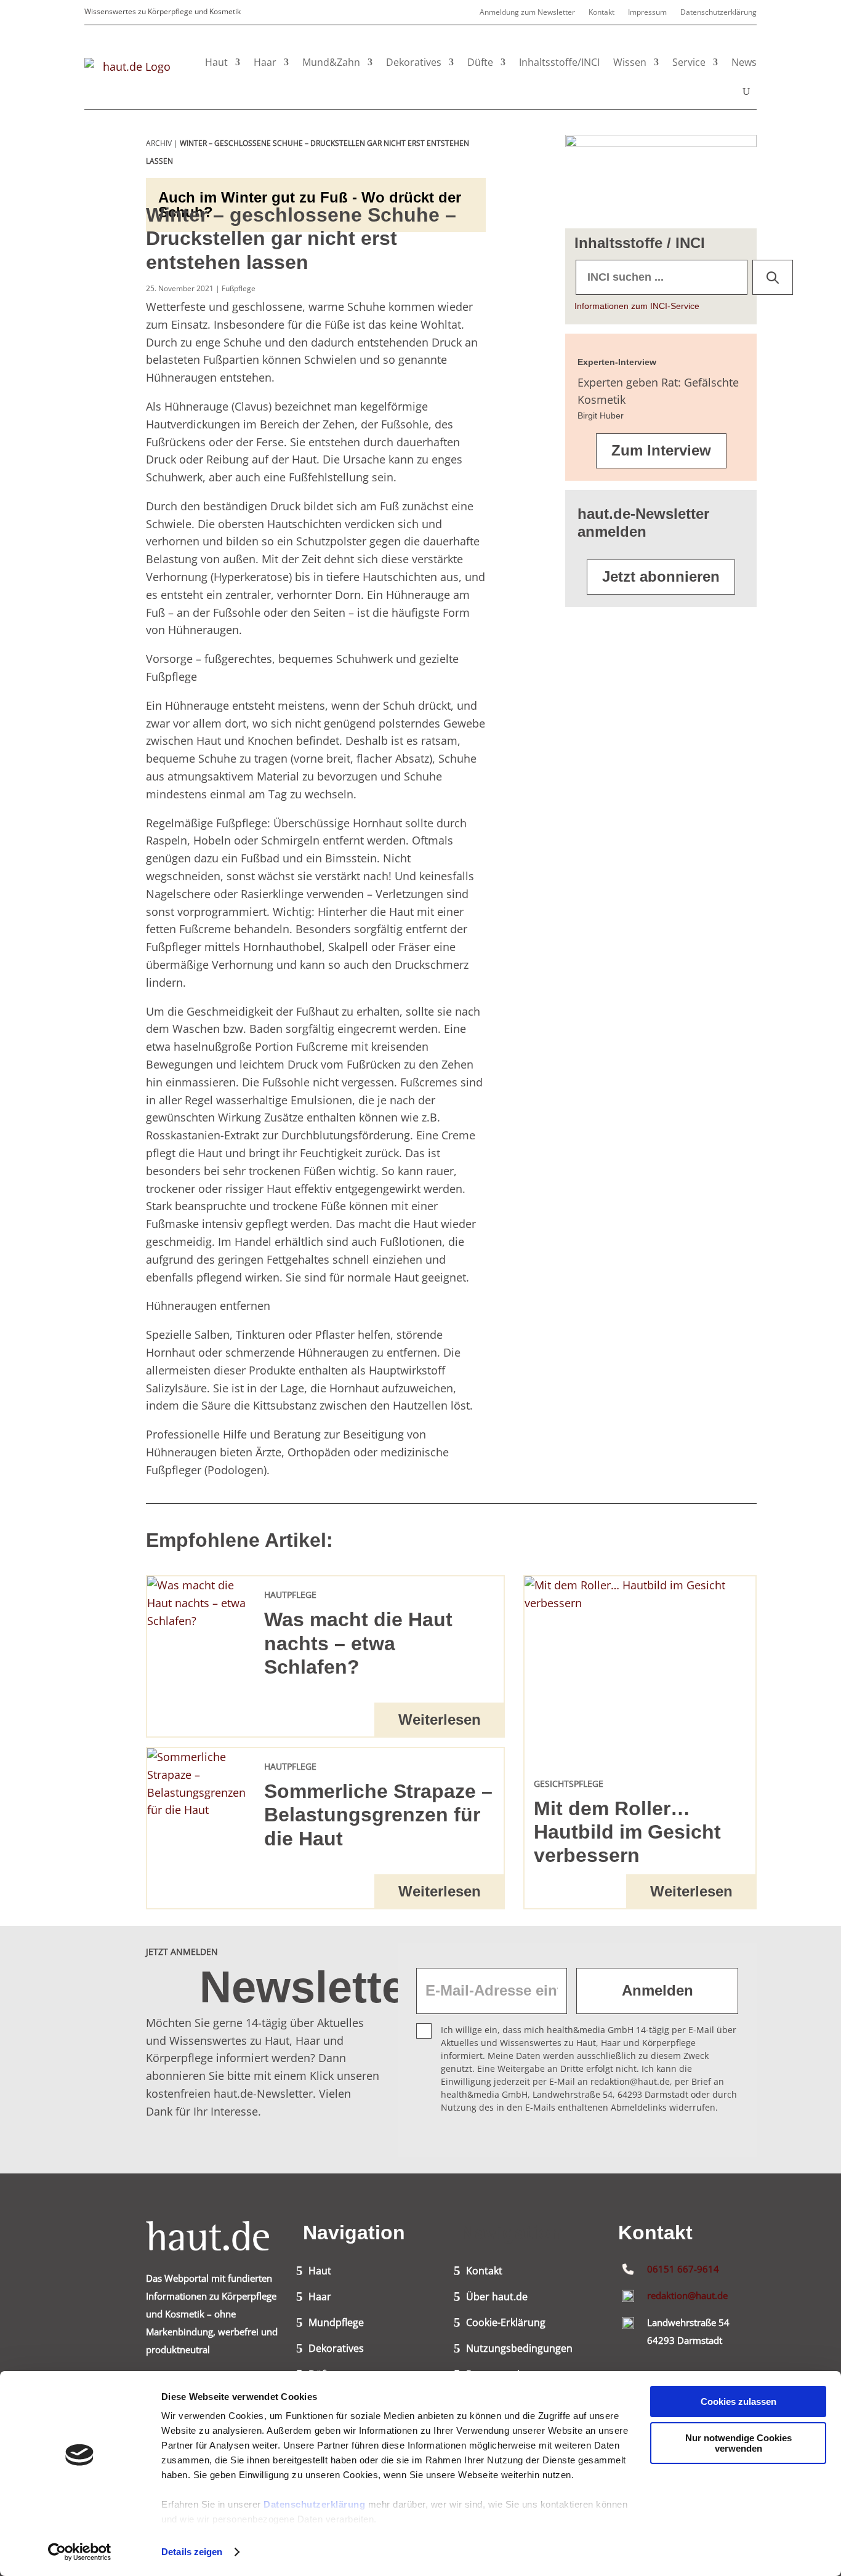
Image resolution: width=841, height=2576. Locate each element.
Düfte (480, 62)
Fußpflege (239, 288)
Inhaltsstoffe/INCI (559, 62)
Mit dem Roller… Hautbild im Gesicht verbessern (627, 1832)
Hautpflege (290, 1595)
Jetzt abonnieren (661, 576)
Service (689, 62)
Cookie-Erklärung (506, 2324)
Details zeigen (192, 2552)
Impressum (647, 13)
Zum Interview (661, 450)
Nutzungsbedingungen (519, 2349)
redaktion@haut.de (687, 2295)
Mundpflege (336, 2324)
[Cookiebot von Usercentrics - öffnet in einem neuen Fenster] (80, 2552)
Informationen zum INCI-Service (637, 306)
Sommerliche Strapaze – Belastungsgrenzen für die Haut (378, 1815)
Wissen (630, 62)
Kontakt (602, 13)
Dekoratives (414, 62)
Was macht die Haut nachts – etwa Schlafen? (358, 1643)
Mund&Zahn (331, 62)
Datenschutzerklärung (314, 2504)
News (744, 62)
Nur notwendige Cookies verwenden (738, 2443)
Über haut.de (497, 2298)
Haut (216, 62)
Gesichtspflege (569, 1784)
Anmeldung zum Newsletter (527, 13)
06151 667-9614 (683, 2269)
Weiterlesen (440, 1719)
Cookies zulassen (738, 2401)
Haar (265, 62)
